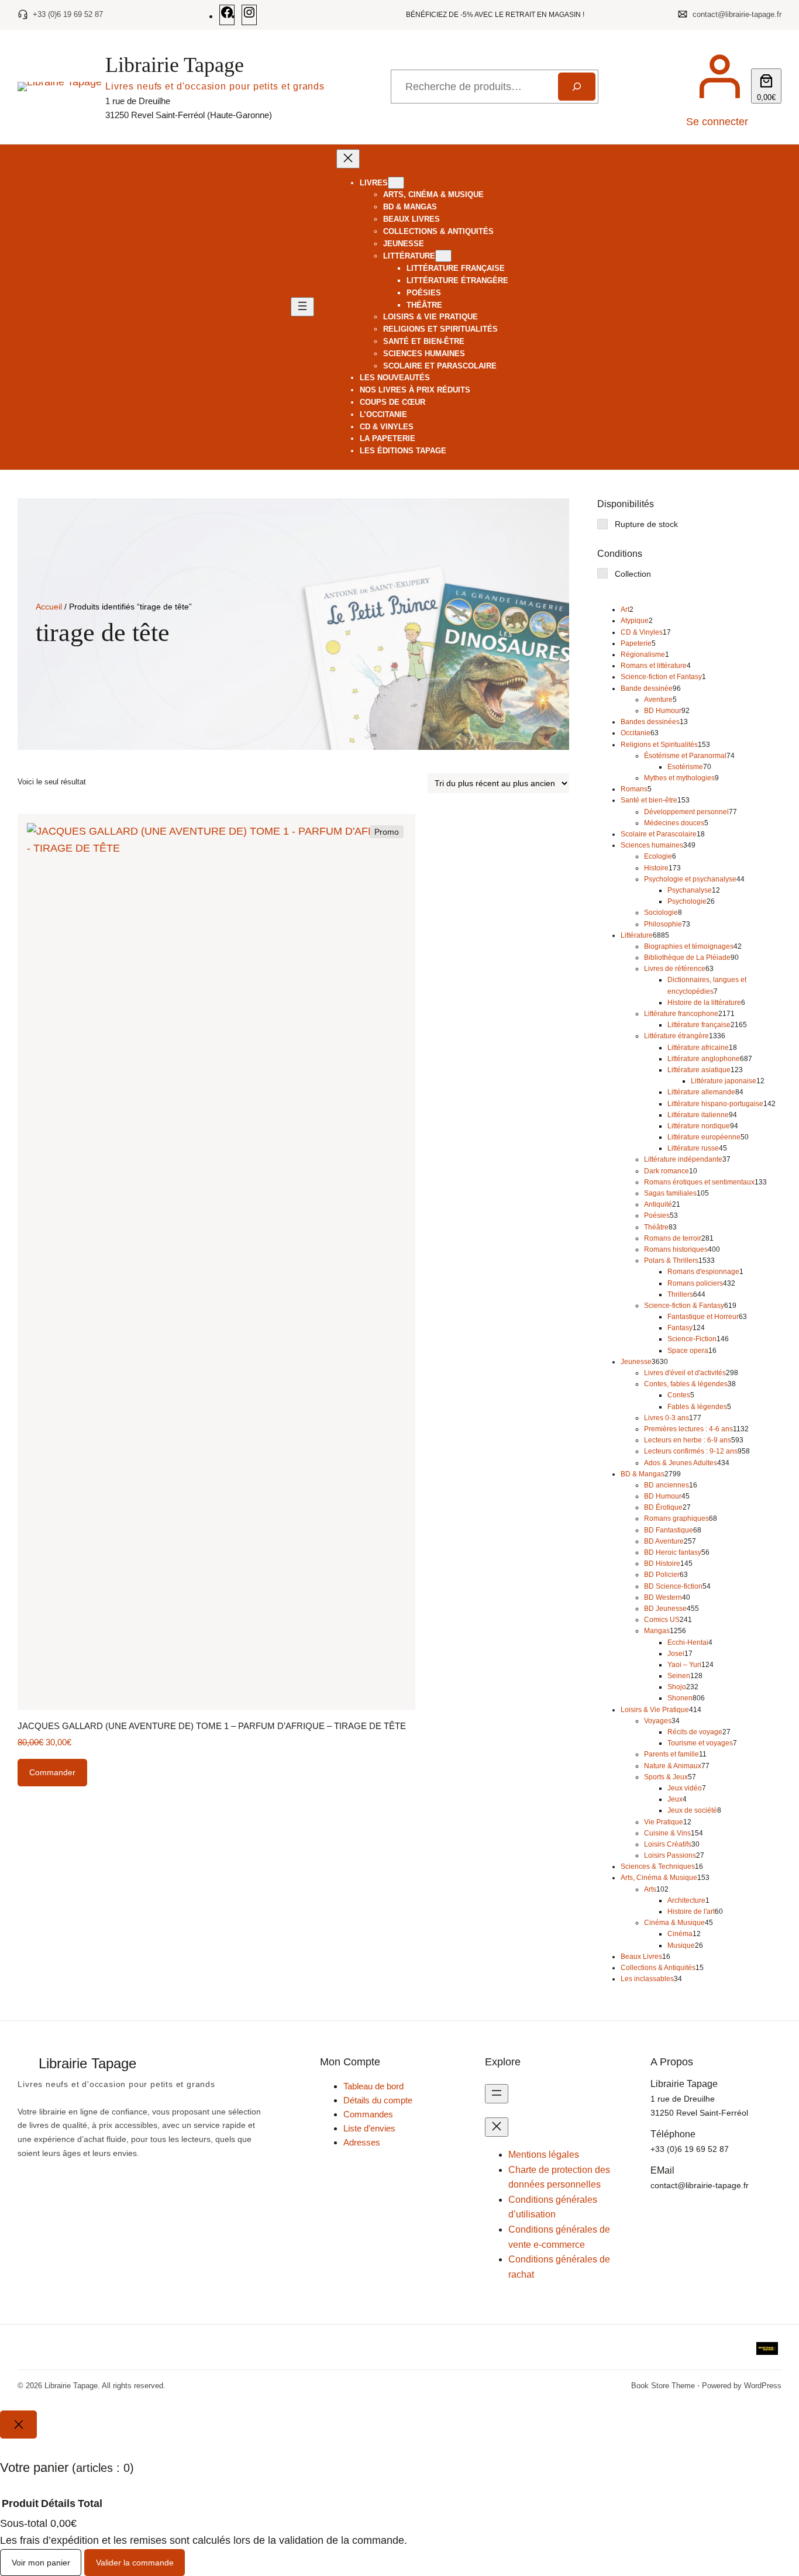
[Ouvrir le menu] (302, 307)
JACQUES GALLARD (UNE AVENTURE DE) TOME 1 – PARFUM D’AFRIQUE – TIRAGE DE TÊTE (212, 1726)
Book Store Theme (663, 2386)
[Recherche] (576, 87)
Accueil (49, 607)
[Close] (18, 2425)
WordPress (763, 2386)
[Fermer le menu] (348, 159)
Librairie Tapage (175, 65)
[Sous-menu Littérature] (443, 256)
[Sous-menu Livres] (396, 183)
